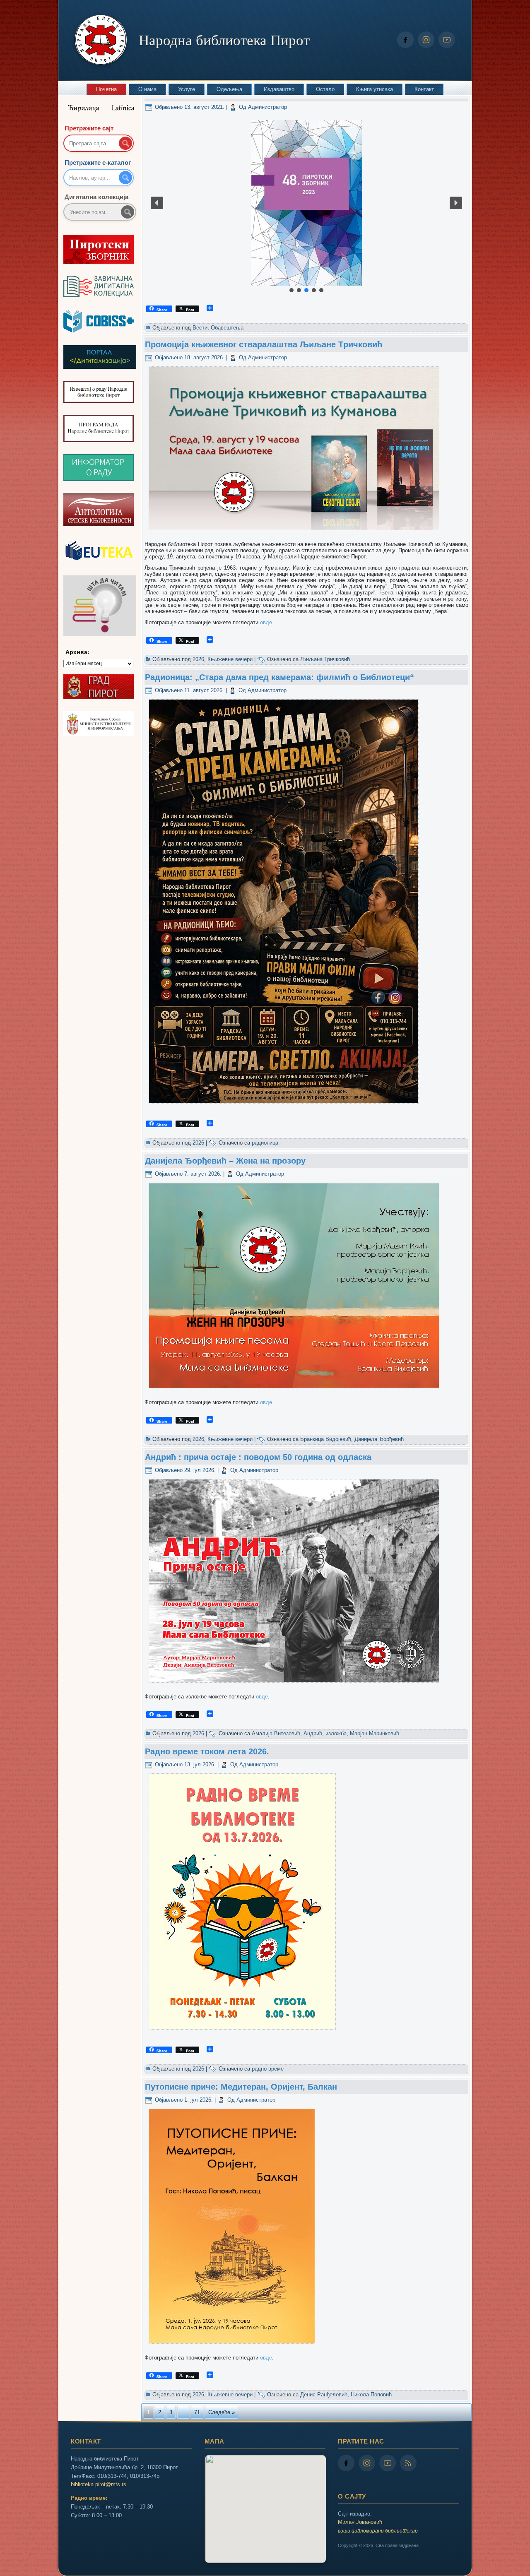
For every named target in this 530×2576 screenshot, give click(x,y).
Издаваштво (279, 89)
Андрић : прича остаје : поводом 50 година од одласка (258, 1457)
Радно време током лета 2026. (207, 1751)
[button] (306, 203)
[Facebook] (405, 40)
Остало (325, 89)
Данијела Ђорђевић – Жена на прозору (225, 1161)
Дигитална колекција (96, 197)
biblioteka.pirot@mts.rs (99, 2484)
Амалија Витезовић (276, 1733)
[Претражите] (128, 212)
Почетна (106, 89)
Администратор (267, 107)
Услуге (187, 89)
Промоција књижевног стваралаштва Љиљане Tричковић (264, 344)
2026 (198, 659)
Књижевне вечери (230, 659)
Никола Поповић (371, 2394)
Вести (200, 328)
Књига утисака (375, 89)
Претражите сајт (89, 128)
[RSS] (408, 2463)
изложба (336, 1733)
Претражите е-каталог (98, 162)
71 (197, 2412)
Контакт (424, 89)
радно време (268, 2069)
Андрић (313, 1733)
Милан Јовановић (360, 2522)
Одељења (229, 89)
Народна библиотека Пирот (224, 40)
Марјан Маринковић (375, 1733)
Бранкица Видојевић (326, 1439)
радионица (265, 1143)
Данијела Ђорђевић (379, 1439)
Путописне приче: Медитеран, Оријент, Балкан (241, 2087)
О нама (147, 89)
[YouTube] (447, 40)
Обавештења (227, 328)
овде (266, 622)
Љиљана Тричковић (325, 659)
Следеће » (222, 2412)
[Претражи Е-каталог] (125, 178)
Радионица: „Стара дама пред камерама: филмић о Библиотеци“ (279, 677)
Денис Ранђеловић (324, 2394)
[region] (306, 203)
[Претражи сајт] (125, 143)
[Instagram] (426, 40)
